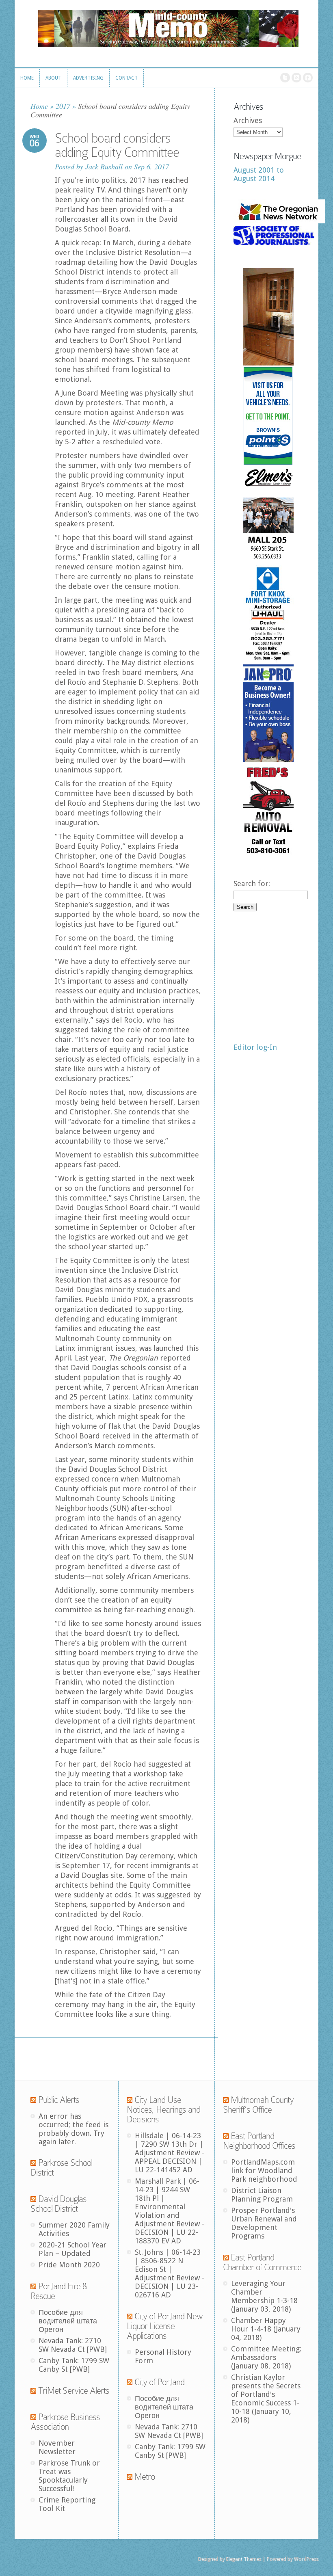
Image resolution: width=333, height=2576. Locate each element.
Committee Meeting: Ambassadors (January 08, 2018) (266, 2357)
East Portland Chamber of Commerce (262, 2262)
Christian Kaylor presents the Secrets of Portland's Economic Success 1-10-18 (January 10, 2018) (266, 2399)
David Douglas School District (58, 2204)
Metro (145, 2477)
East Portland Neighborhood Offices (259, 2141)
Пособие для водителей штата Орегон (68, 2321)
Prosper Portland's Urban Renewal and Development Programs (264, 2223)
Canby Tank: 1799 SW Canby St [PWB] (74, 2365)
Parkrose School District (61, 2168)
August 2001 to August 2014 (259, 174)
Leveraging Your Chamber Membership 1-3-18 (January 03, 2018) (264, 2296)
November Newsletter (57, 2447)
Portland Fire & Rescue (58, 2291)
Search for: (252, 884)
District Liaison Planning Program (262, 2195)
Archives (248, 120)
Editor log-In (255, 1047)
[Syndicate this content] (33, 2100)
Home (39, 106)
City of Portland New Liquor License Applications (165, 2326)
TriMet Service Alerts (74, 2391)
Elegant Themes (243, 2559)
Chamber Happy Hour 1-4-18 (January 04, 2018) (266, 2329)
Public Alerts (59, 2100)
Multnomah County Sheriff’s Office (258, 2105)
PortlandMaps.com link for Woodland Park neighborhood (264, 2170)
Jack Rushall (104, 167)
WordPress (306, 2559)
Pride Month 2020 (69, 2265)
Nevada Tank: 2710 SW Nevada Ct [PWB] (73, 2345)
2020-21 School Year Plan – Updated (72, 2249)
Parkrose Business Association (65, 2422)
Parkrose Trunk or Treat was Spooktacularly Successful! (69, 2476)
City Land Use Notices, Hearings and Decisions (163, 2110)
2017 (63, 106)
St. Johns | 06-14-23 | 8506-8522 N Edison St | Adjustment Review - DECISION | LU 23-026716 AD (170, 2273)
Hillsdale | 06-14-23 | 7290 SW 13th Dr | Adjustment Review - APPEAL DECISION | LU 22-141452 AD (170, 2153)
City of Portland (159, 2382)
